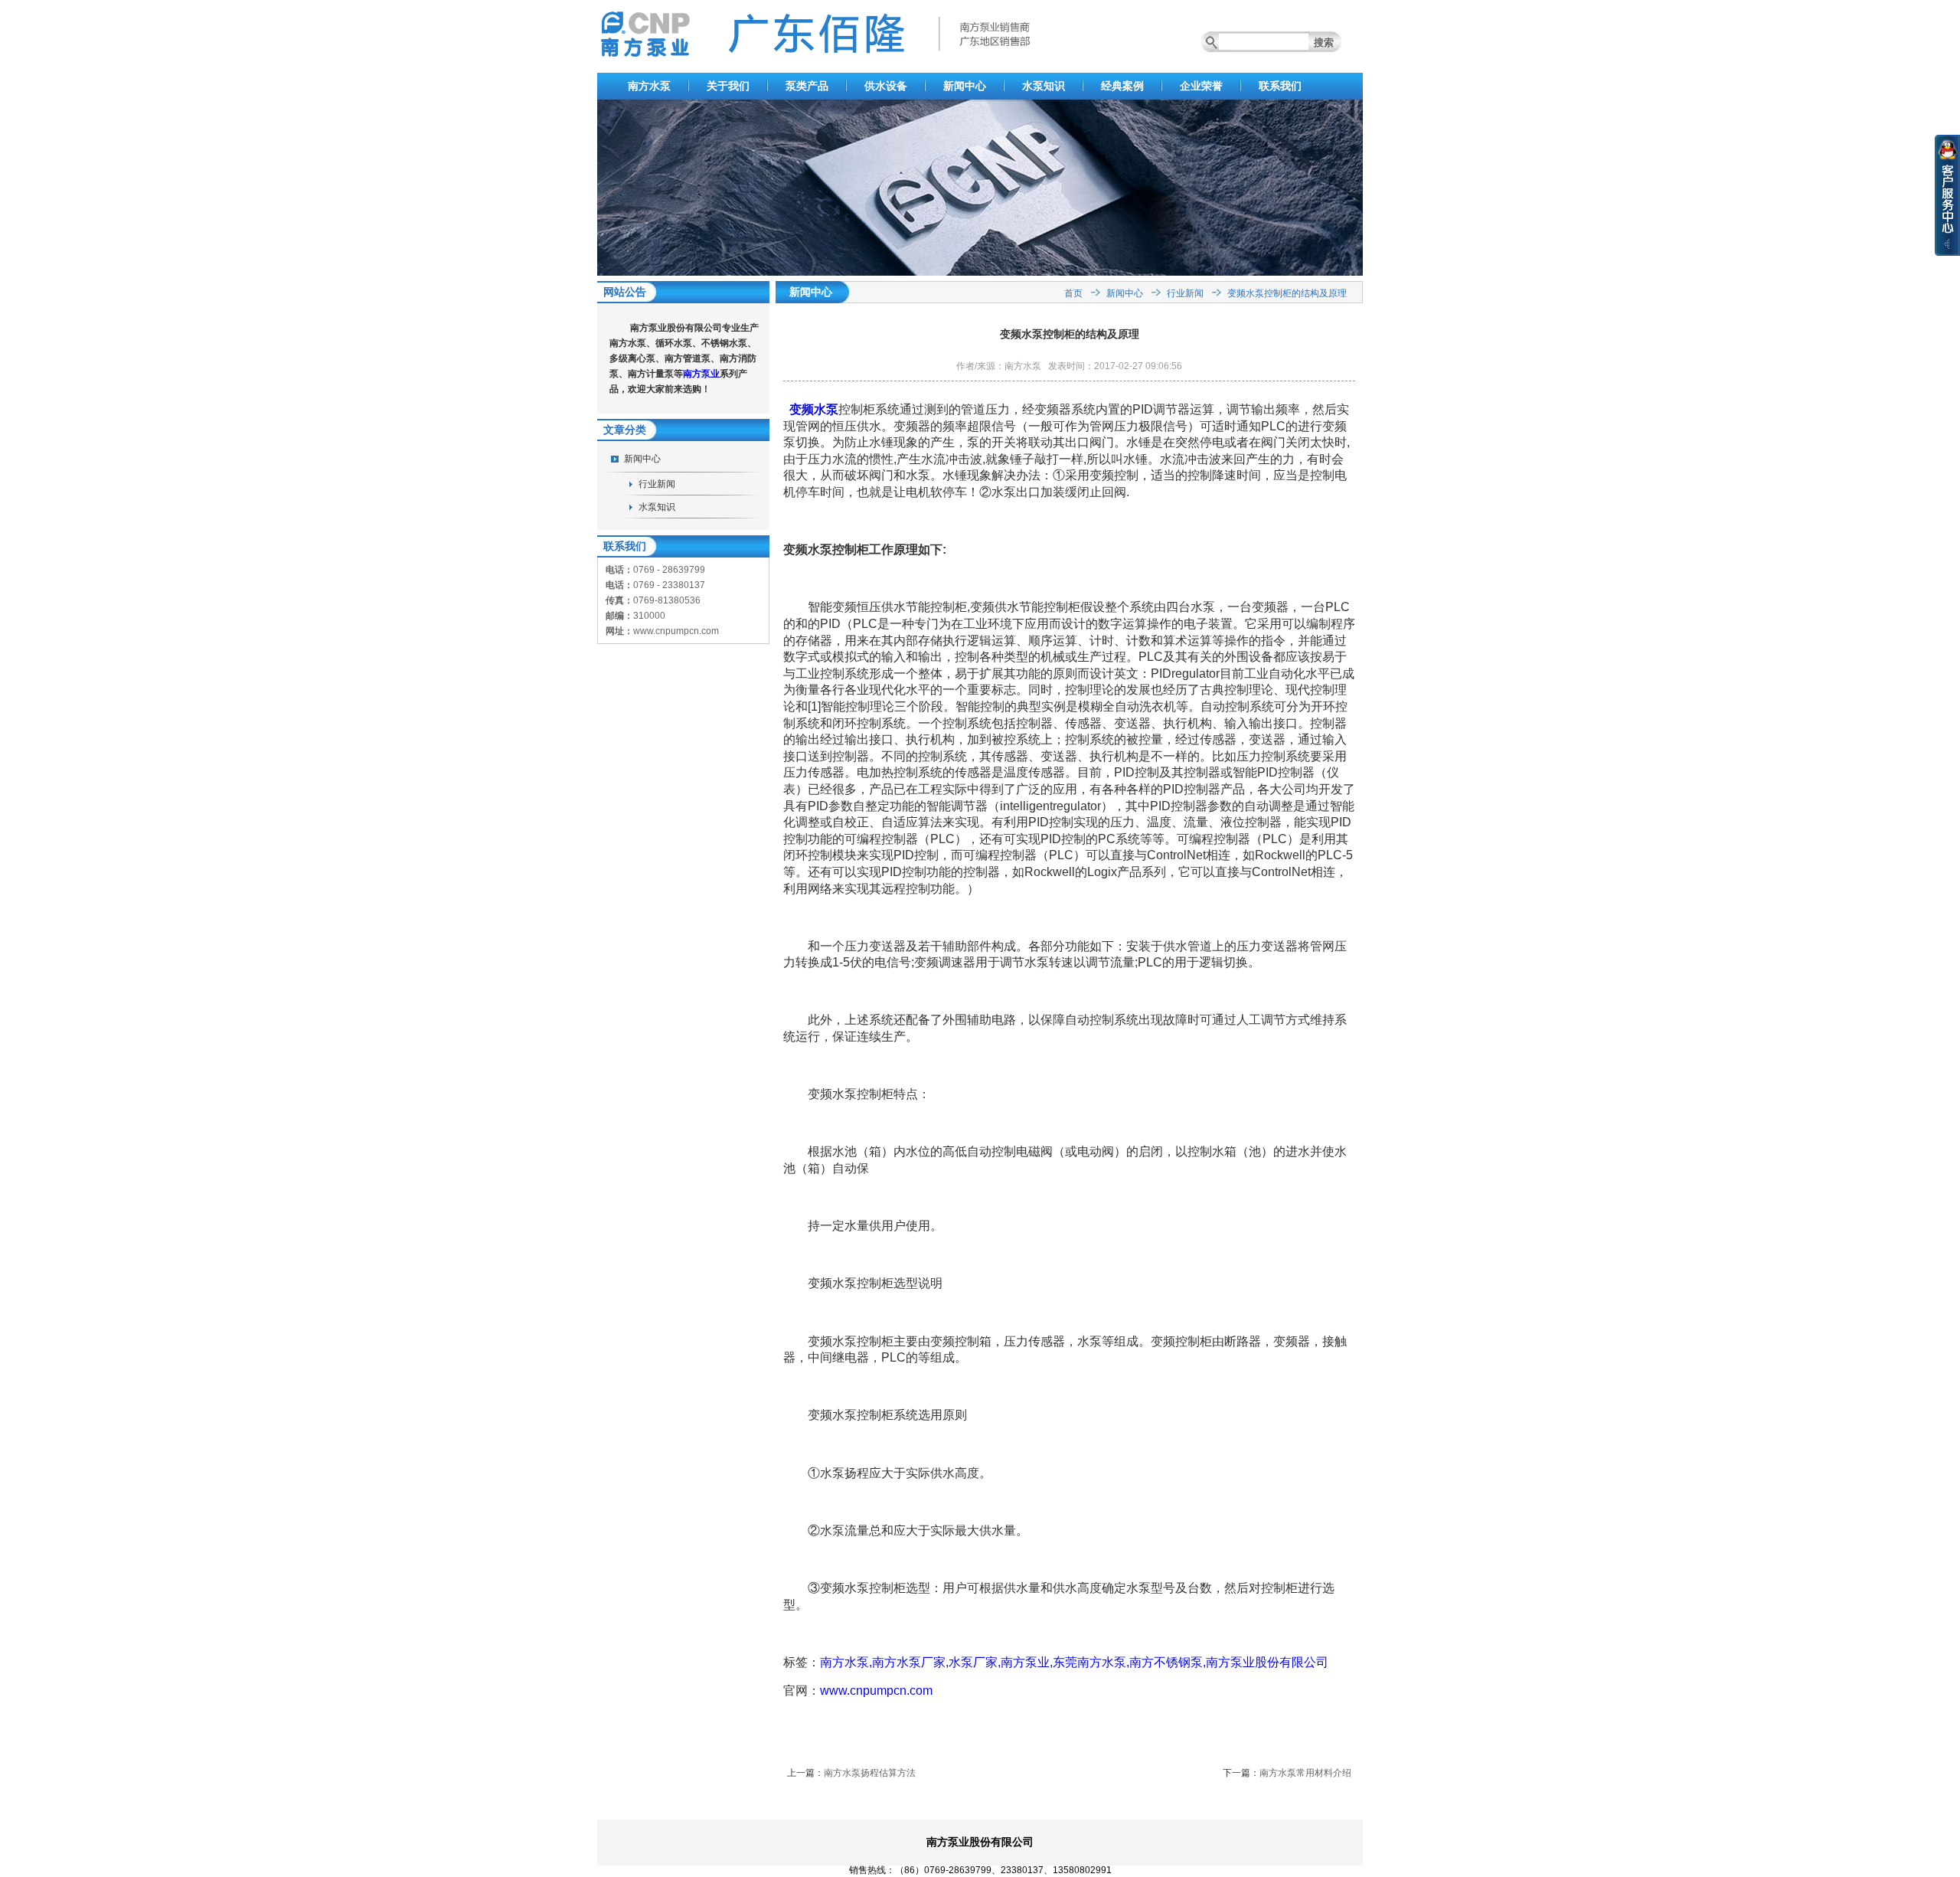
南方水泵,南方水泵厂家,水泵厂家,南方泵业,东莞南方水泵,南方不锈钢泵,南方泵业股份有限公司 (1074, 1662)
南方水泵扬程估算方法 (870, 1773)
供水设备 (886, 86)
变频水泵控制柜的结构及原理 (1287, 293)
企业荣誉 (1201, 86)
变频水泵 (814, 409)
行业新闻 (657, 484)
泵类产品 (807, 86)
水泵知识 (1044, 86)
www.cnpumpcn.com (876, 1691)
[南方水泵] (980, 273)
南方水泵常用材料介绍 (1305, 1773)
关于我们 (728, 86)
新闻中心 (965, 86)
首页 (1073, 293)
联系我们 (1280, 86)
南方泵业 (701, 374)
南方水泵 (649, 86)
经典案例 (1122, 86)
